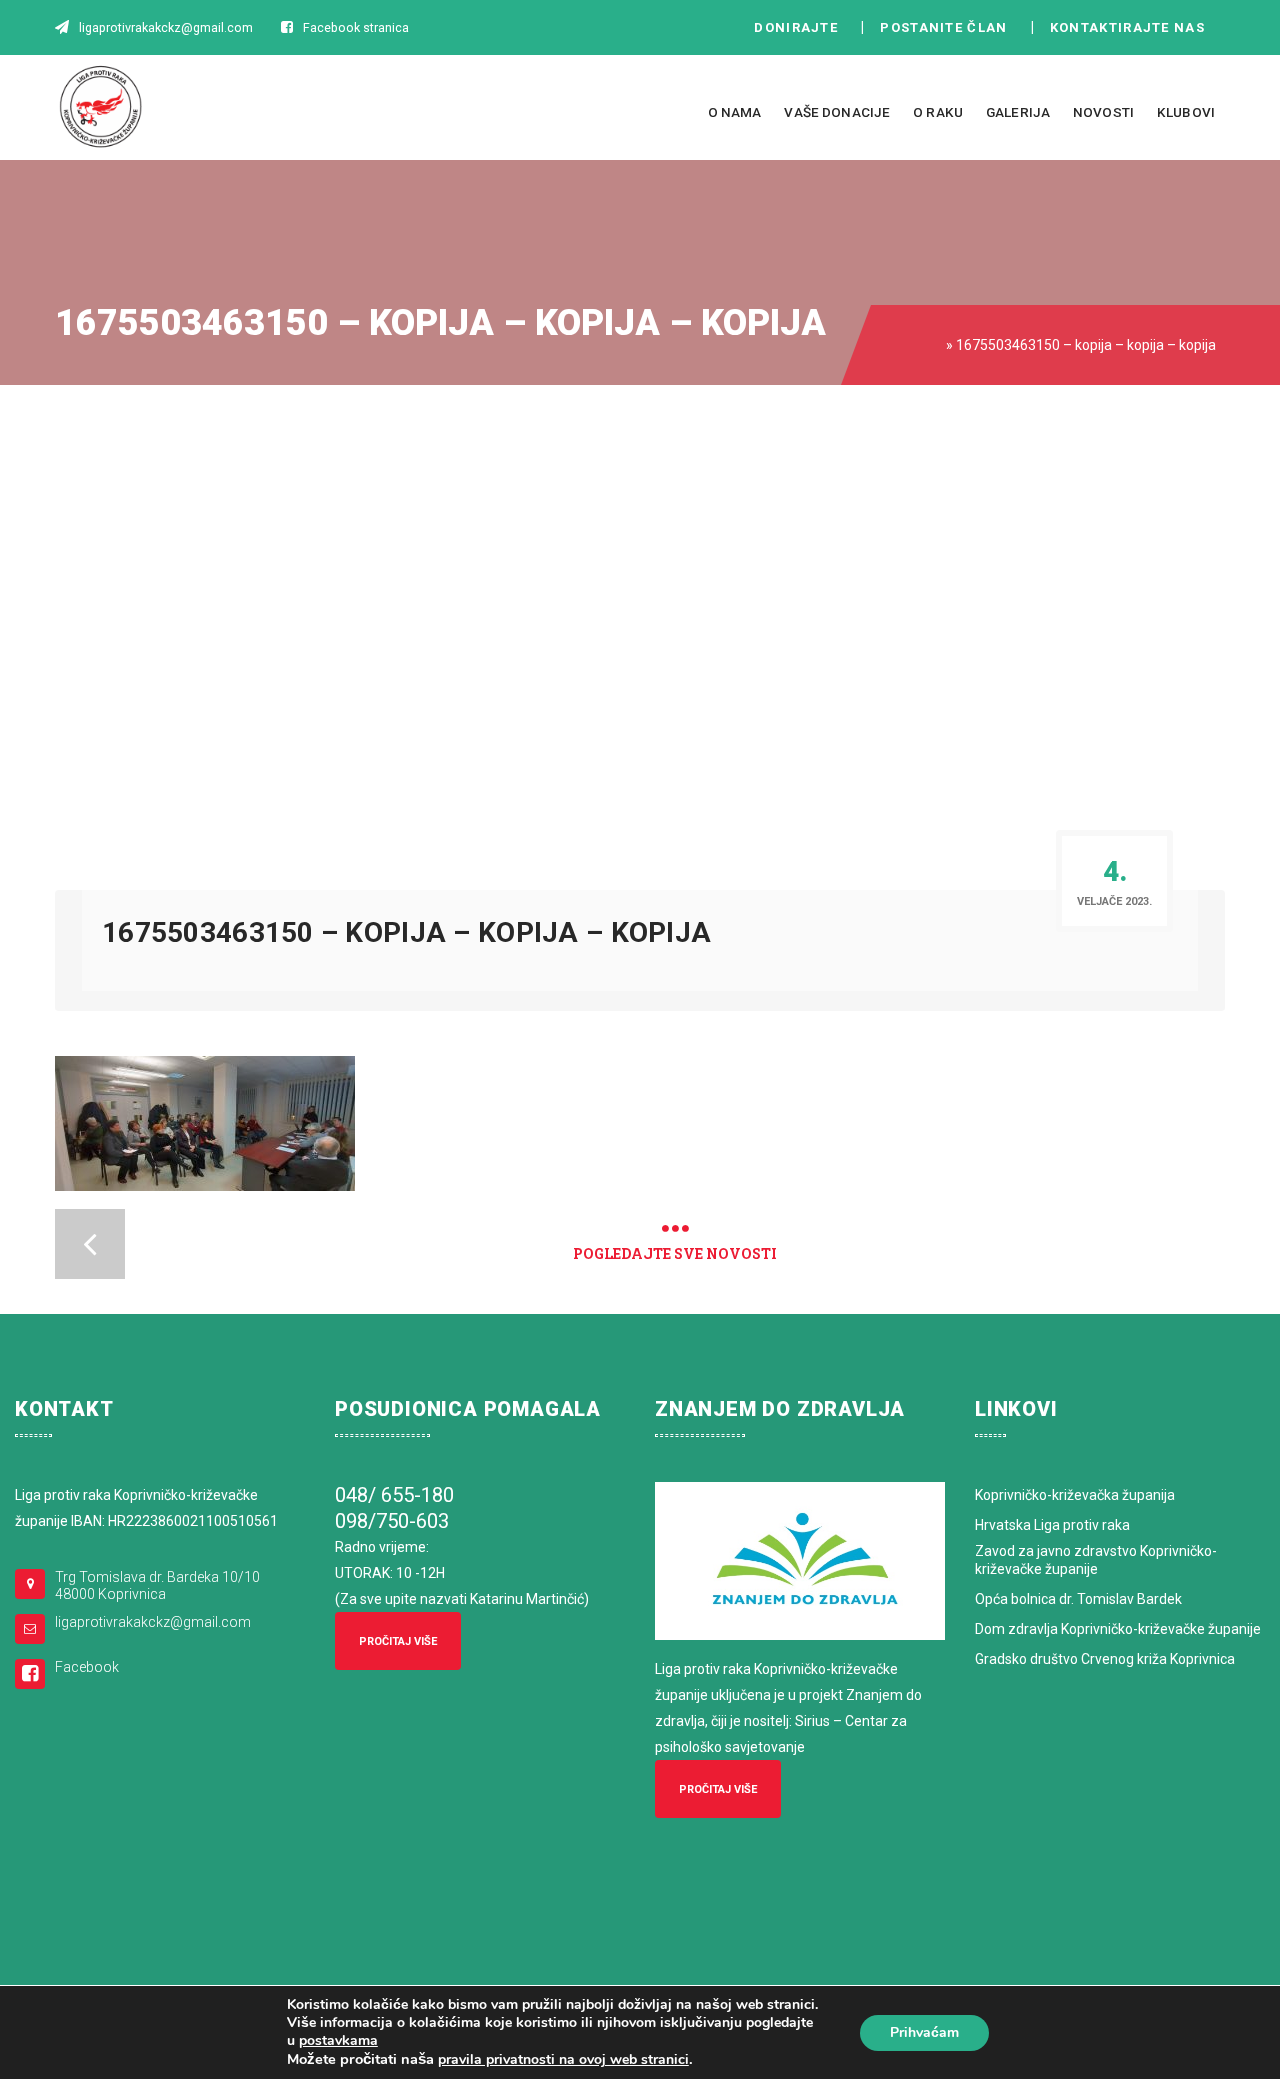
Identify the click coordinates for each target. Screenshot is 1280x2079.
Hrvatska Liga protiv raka (1052, 1525)
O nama (735, 112)
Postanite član (949, 27)
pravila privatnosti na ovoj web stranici (563, 2059)
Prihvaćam (924, 2032)
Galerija (1018, 112)
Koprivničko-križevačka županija (1075, 1495)
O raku (938, 112)
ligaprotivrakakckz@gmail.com (153, 1622)
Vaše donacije (837, 112)
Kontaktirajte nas (1133, 27)
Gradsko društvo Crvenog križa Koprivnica (1105, 1659)
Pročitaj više (398, 1641)
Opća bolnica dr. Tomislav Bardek (1078, 1599)
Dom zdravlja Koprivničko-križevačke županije (1118, 1629)
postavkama (338, 2041)
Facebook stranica (356, 27)
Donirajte (796, 27)
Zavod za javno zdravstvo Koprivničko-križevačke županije (1096, 1560)
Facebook (87, 1667)
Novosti (1103, 112)
